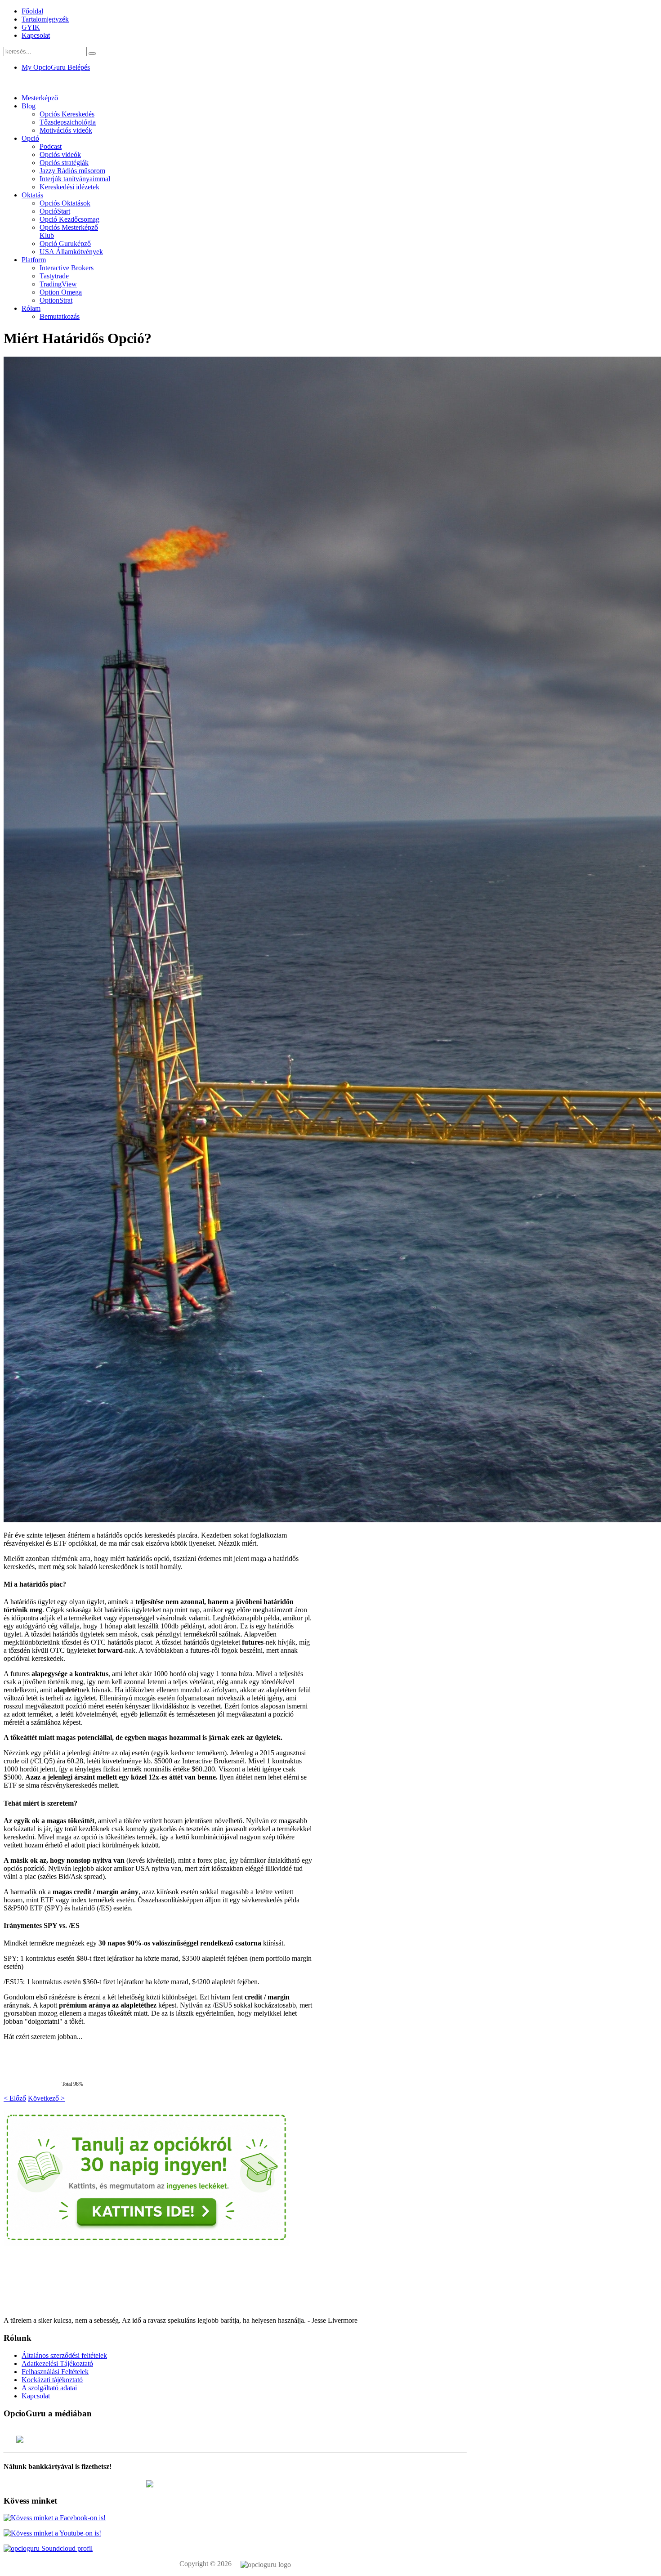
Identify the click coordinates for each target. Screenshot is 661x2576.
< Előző (15, 2098)
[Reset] (92, 54)
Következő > (46, 2098)
